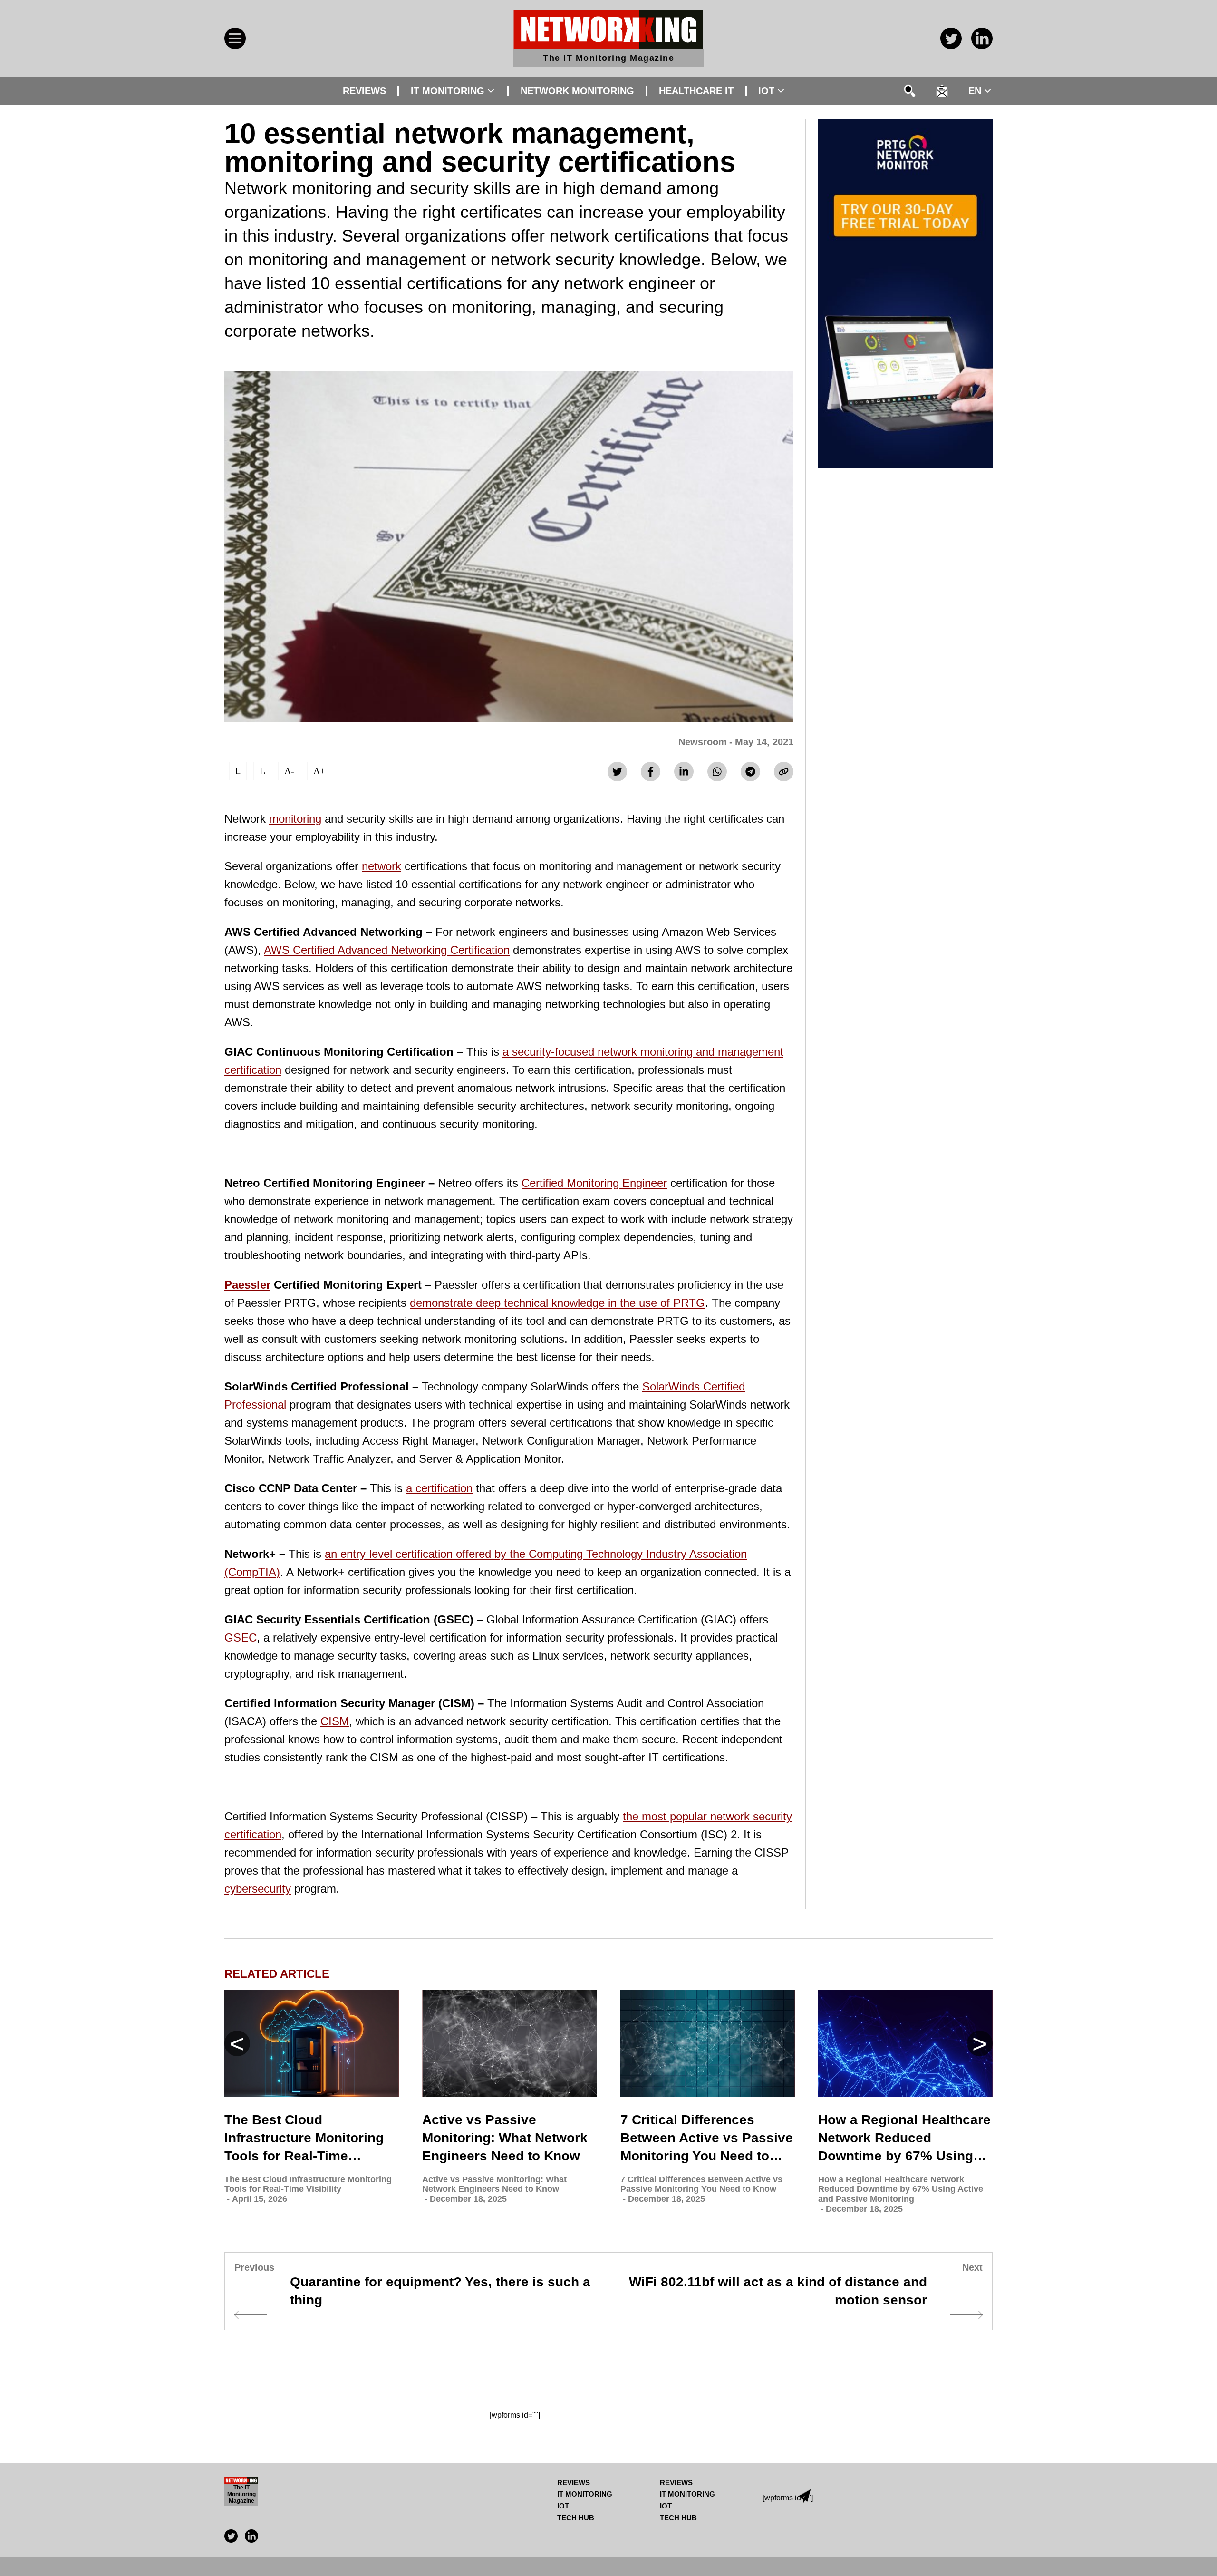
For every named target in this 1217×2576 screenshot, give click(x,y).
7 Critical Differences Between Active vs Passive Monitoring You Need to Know (707, 2139)
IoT (766, 91)
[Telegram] (750, 772)
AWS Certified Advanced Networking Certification (387, 950)
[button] (980, 2043)
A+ (319, 771)
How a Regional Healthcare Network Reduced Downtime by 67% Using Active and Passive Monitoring (904, 2139)
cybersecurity (258, 1889)
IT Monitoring (448, 91)
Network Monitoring (577, 91)
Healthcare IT (696, 91)
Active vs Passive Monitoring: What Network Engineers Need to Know (505, 2138)
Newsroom (703, 742)
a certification (439, 1488)
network (382, 866)
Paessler (247, 1285)
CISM (335, 1721)
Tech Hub (576, 2518)
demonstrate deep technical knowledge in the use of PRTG (557, 1303)
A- (289, 771)
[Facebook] (651, 772)
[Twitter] (617, 772)
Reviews (364, 91)
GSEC (241, 1638)
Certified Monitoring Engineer (594, 1183)
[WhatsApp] (717, 772)
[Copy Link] (784, 772)
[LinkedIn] (684, 772)
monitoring (295, 819)
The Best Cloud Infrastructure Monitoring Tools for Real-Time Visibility (304, 2139)
